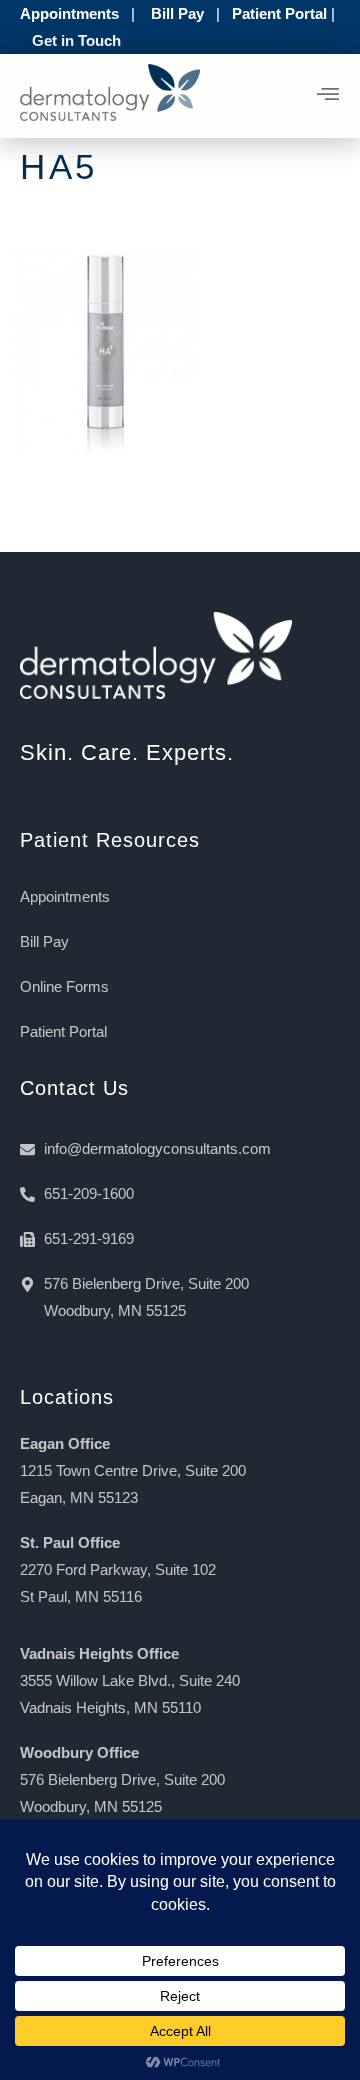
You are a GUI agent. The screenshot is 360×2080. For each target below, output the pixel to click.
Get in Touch (76, 40)
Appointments (69, 13)
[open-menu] (328, 96)
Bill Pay (177, 13)
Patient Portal (279, 13)
